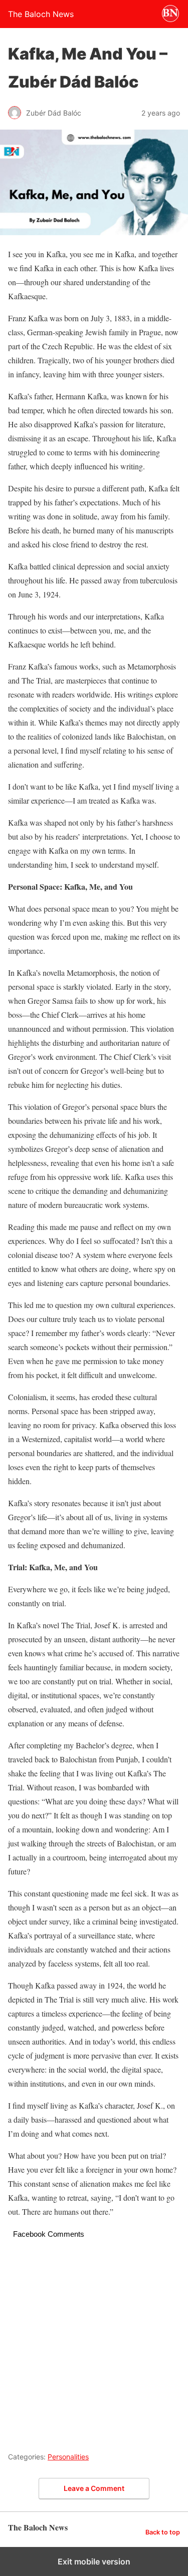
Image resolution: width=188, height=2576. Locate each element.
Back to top (163, 2532)
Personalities (68, 2457)
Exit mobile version (94, 2561)
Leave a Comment (94, 2488)
